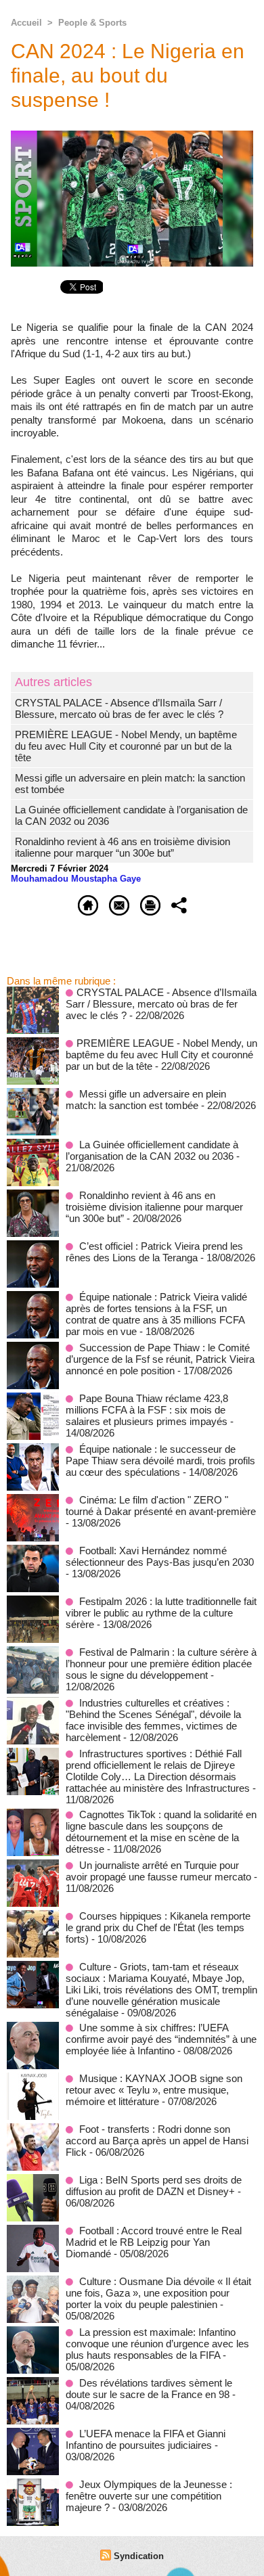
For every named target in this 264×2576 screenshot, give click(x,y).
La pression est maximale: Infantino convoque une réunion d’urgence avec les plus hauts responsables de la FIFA (157, 2344)
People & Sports (92, 23)
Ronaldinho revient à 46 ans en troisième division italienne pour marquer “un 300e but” (123, 847)
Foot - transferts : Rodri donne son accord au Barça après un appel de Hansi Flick (157, 2141)
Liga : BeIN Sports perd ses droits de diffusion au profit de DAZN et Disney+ (154, 2186)
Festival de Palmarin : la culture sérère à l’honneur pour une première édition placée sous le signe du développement (161, 1664)
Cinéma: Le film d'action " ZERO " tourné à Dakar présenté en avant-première (161, 1506)
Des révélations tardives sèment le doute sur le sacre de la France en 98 (149, 2389)
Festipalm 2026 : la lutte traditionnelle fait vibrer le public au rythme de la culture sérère (161, 1613)
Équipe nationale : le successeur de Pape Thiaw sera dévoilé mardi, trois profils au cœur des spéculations (160, 1461)
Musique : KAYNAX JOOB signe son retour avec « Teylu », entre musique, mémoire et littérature (154, 2090)
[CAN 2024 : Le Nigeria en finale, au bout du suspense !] (132, 136)
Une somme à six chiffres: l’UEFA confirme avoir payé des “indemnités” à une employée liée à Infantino (161, 2039)
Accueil (26, 23)
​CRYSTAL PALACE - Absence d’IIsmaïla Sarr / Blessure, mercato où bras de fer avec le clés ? (119, 708)
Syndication (139, 2556)
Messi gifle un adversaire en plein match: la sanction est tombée (146, 1100)
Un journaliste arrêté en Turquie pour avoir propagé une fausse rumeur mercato (158, 1871)
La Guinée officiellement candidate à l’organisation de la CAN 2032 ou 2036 (152, 1150)
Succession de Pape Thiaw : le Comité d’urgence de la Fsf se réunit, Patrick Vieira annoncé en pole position (160, 1359)
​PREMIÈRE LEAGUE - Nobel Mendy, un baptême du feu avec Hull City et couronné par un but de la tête (126, 746)
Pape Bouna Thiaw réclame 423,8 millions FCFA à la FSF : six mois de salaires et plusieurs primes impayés (147, 1410)
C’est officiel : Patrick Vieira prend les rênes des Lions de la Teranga (154, 1252)
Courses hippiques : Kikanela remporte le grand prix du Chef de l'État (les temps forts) (158, 1927)
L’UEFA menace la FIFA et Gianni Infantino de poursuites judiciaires (146, 2439)
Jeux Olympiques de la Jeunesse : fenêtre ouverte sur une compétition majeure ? (149, 2496)
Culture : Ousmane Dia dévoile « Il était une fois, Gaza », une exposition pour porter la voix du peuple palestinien (158, 2293)
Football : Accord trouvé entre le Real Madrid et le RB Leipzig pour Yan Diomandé (154, 2242)
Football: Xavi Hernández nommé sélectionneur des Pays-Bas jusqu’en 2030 (160, 1556)
